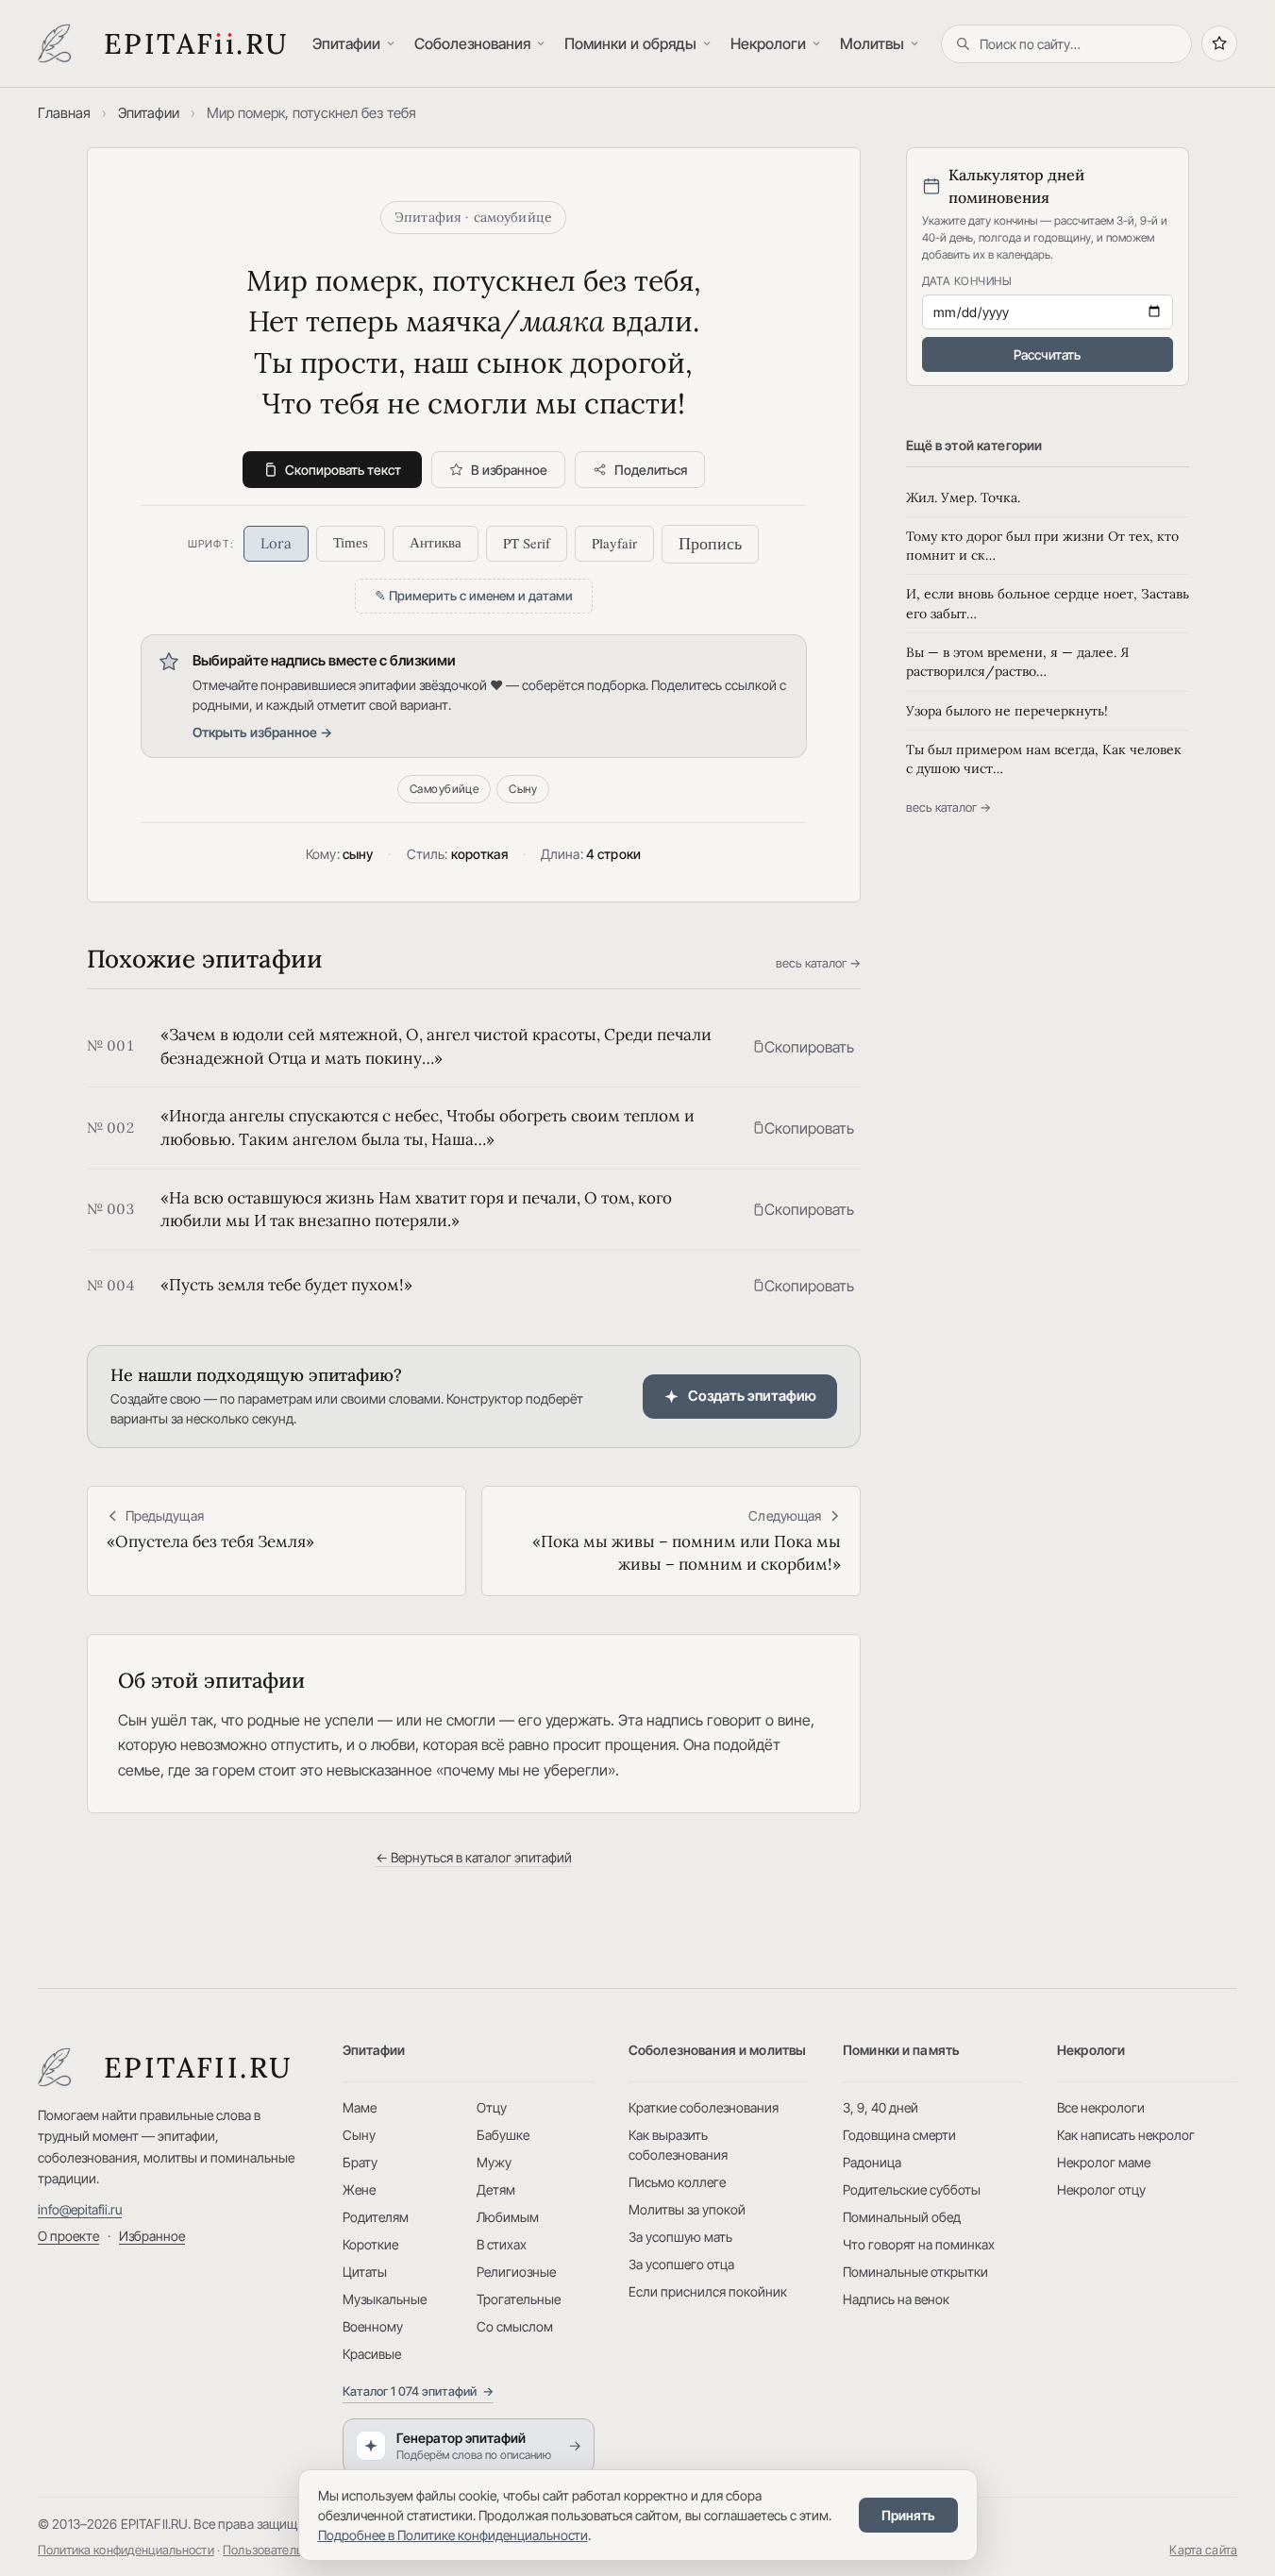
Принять (908, 2515)
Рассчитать (1047, 354)
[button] (803, 1047)
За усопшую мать (680, 2237)
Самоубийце (445, 789)
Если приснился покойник (708, 2291)
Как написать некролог (1126, 2135)
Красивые (372, 2354)
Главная (64, 113)
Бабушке (503, 2135)
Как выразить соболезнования (678, 2145)
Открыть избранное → (262, 732)
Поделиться (651, 470)
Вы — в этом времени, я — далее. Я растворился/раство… (1017, 662)
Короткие (370, 2244)
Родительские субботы (912, 2189)
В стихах (502, 2244)
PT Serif (527, 543)
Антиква (436, 543)
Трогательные (519, 2299)
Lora (276, 543)
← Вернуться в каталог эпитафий (474, 1857)
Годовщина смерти (899, 2135)
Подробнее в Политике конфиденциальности (453, 2535)
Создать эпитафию (752, 1396)
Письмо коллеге (677, 2182)
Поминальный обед (902, 2217)
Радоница (872, 2162)
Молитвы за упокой (687, 2209)
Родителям (376, 2217)
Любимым (508, 2217)
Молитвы (872, 43)
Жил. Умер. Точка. (963, 497)
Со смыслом (515, 2326)
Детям (496, 2189)
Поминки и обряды (630, 43)
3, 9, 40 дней (881, 2107)
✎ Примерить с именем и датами (474, 596)
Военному (373, 2326)
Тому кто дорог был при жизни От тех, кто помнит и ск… (1042, 546)
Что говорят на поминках (919, 2244)
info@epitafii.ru (80, 2209)
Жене (359, 2189)
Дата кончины (967, 281)
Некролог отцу (1101, 2189)
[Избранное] (1219, 43)
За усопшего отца (681, 2264)
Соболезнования (472, 43)
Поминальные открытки (915, 2272)
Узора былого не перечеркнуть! (1007, 711)
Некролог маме (1104, 2162)
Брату (360, 2162)
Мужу (494, 2162)
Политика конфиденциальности (126, 2550)
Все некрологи (1101, 2107)
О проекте (68, 2236)
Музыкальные (385, 2299)
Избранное (152, 2236)
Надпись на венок (896, 2299)
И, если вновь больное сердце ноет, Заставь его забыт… (1048, 603)
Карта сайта (1203, 2550)
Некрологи (768, 43)
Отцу (492, 2107)
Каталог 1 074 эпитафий (418, 2391)
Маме (360, 2107)
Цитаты (365, 2272)
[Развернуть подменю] (393, 44)
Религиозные (516, 2272)
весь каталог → (818, 963)
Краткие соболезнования (704, 2107)
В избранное (509, 470)
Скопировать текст (343, 470)
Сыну (523, 789)
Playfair (614, 543)
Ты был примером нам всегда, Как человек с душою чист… (1044, 759)
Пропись (710, 544)
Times (351, 543)
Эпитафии (346, 43)
